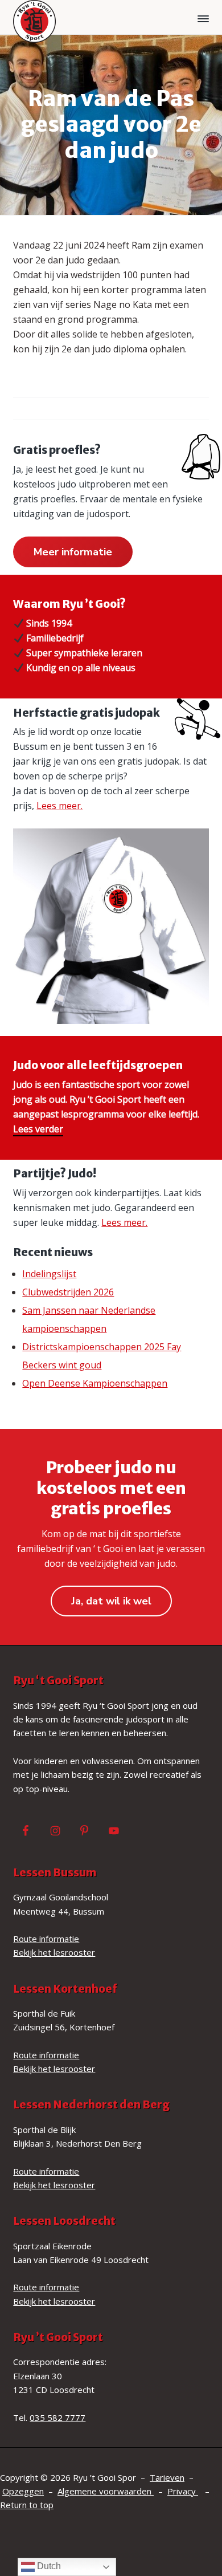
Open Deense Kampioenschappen (95, 1383)
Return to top (27, 2505)
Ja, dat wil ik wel (111, 1601)
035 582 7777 (57, 2417)
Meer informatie (73, 552)
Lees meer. (59, 806)
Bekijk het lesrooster (54, 1952)
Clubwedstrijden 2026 (68, 1292)
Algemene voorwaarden (106, 2491)
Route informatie (46, 1939)
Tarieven (167, 2477)
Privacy (183, 2491)
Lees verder (38, 1129)
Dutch (48, 2566)
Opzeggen (23, 2491)
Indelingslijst (49, 1274)
